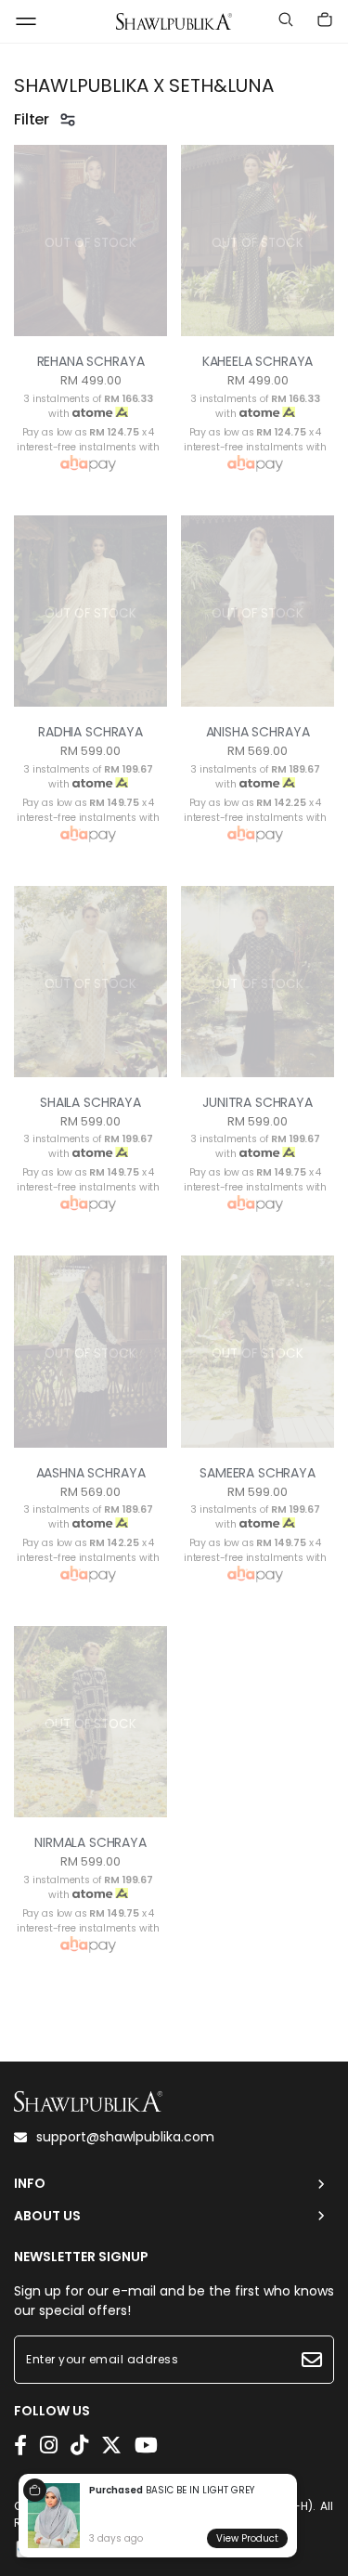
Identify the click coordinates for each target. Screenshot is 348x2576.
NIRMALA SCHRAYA (90, 1842)
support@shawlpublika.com (125, 2137)
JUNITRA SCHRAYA (258, 1102)
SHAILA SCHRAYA (90, 1102)
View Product (247, 2538)
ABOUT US (47, 2216)
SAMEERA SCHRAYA (258, 1473)
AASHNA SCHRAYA (91, 1473)
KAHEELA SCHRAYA (258, 361)
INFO (30, 2184)
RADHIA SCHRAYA (90, 732)
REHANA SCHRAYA (91, 361)
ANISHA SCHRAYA (258, 732)
